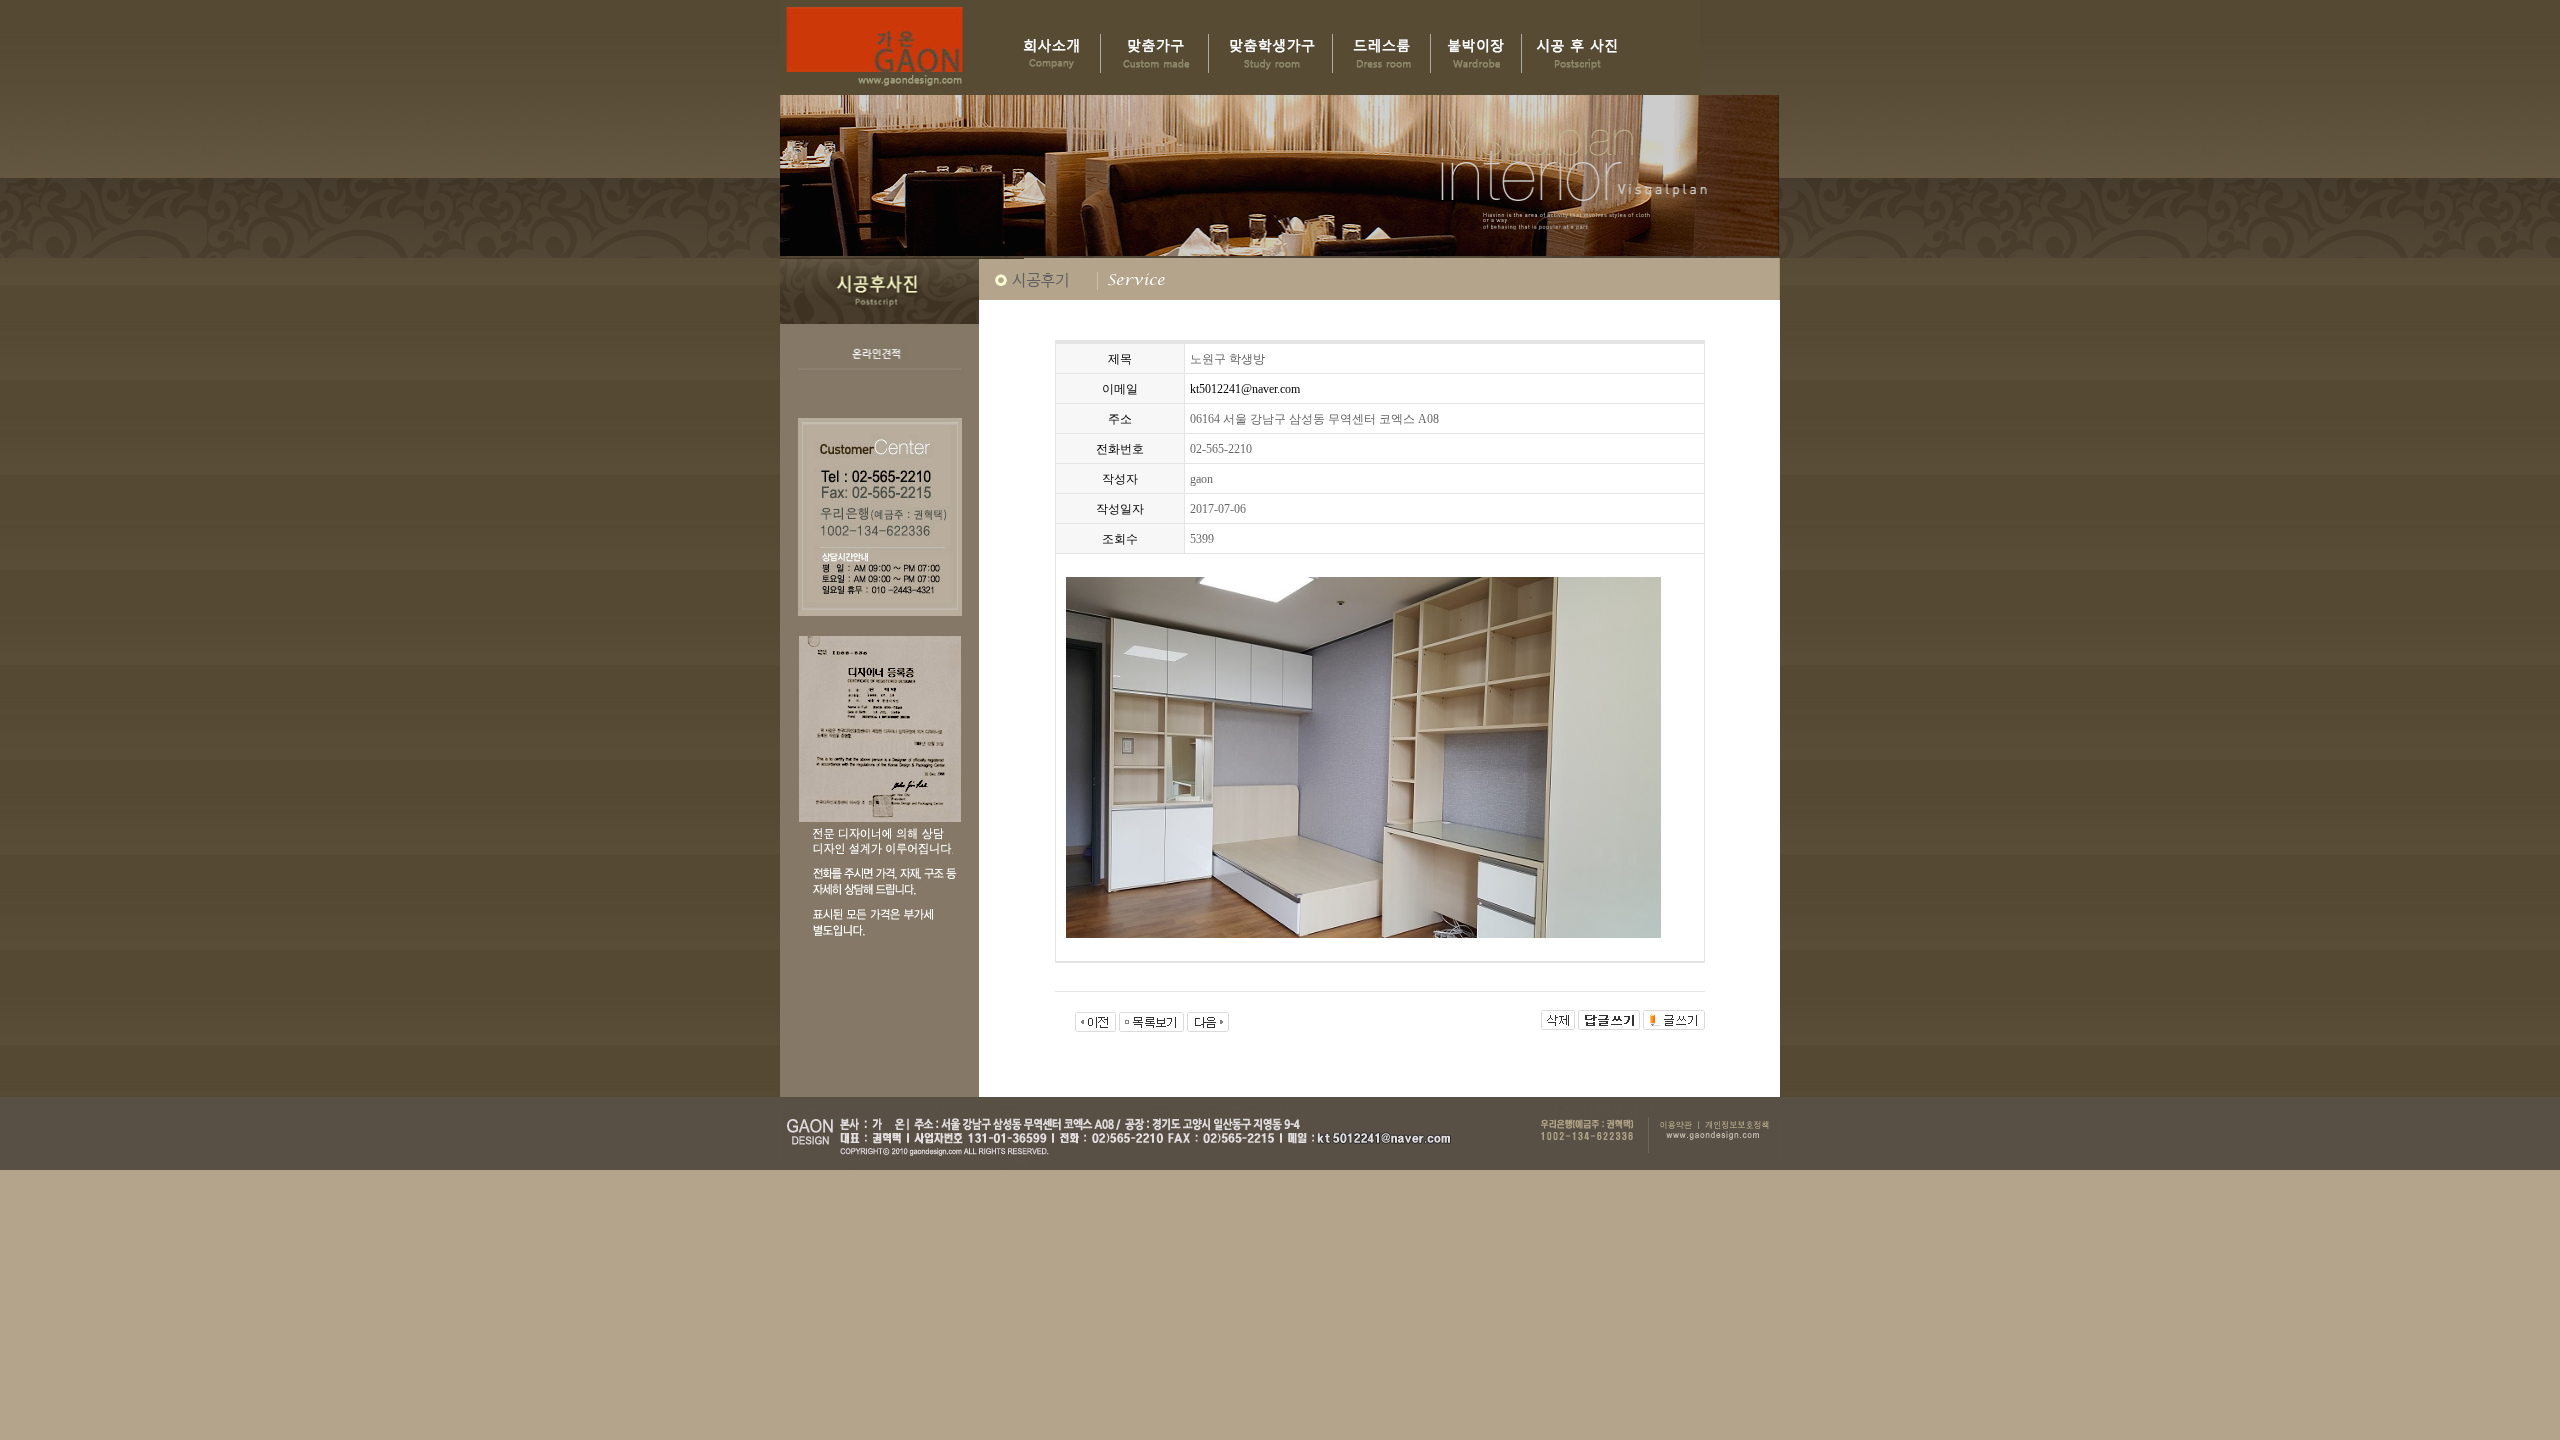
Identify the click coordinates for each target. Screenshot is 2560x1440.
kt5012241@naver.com (1245, 389)
